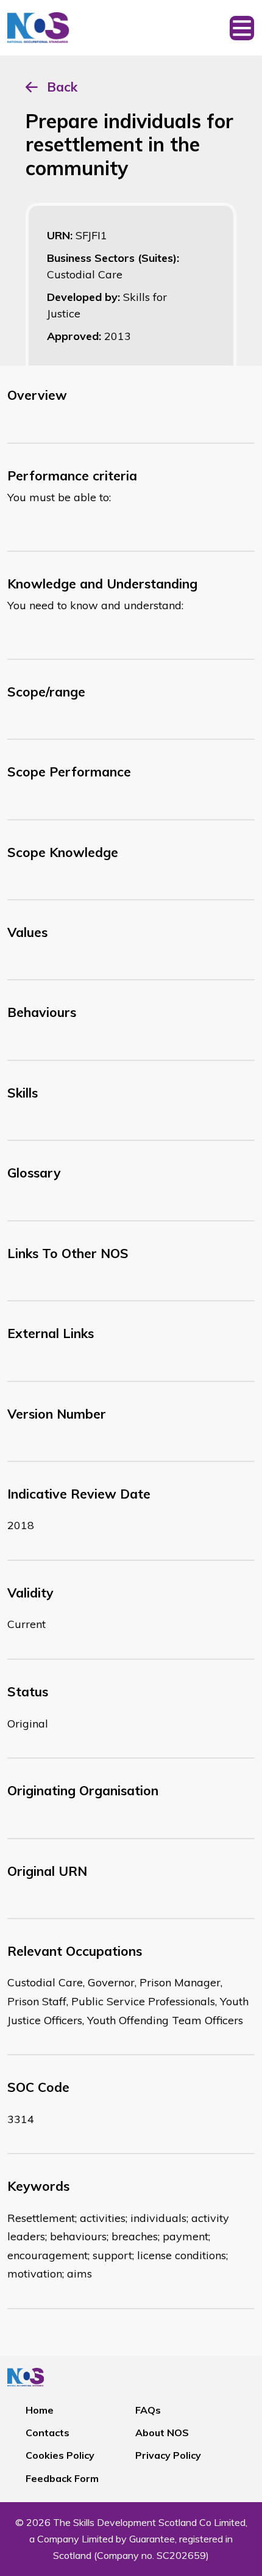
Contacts (48, 2433)
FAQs (148, 2410)
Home (40, 2410)
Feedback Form (62, 2478)
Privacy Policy (168, 2455)
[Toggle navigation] (242, 28)
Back (62, 87)
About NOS (162, 2433)
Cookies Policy (60, 2455)
